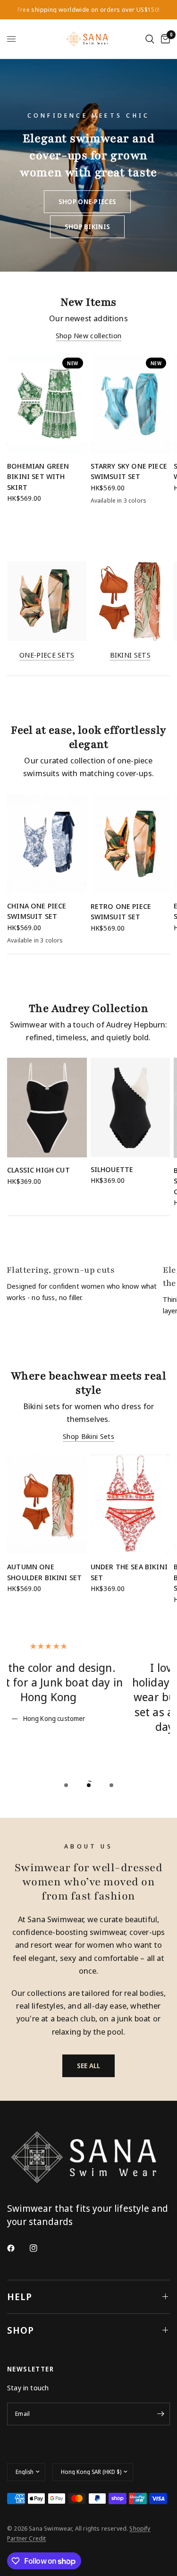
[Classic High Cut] (47, 1108)
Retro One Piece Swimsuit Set (121, 911)
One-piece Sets (47, 655)
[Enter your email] (160, 2414)
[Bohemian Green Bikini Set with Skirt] (47, 404)
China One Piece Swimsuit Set (37, 911)
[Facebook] (17, 2248)
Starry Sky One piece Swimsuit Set (129, 471)
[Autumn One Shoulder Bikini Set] (47, 1504)
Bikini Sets (130, 655)
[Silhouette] (131, 1107)
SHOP (21, 2330)
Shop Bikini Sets (88, 1436)
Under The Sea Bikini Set (129, 1572)
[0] (164, 39)
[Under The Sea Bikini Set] (131, 1504)
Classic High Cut (38, 1170)
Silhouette (112, 1169)
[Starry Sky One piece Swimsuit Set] (131, 404)
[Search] (150, 39)
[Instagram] (40, 2248)
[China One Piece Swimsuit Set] (47, 843)
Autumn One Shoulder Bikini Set (44, 1572)
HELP (20, 2297)
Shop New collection (89, 336)
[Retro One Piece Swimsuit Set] (131, 844)
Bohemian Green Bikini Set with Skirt (38, 476)
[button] (87, 202)
